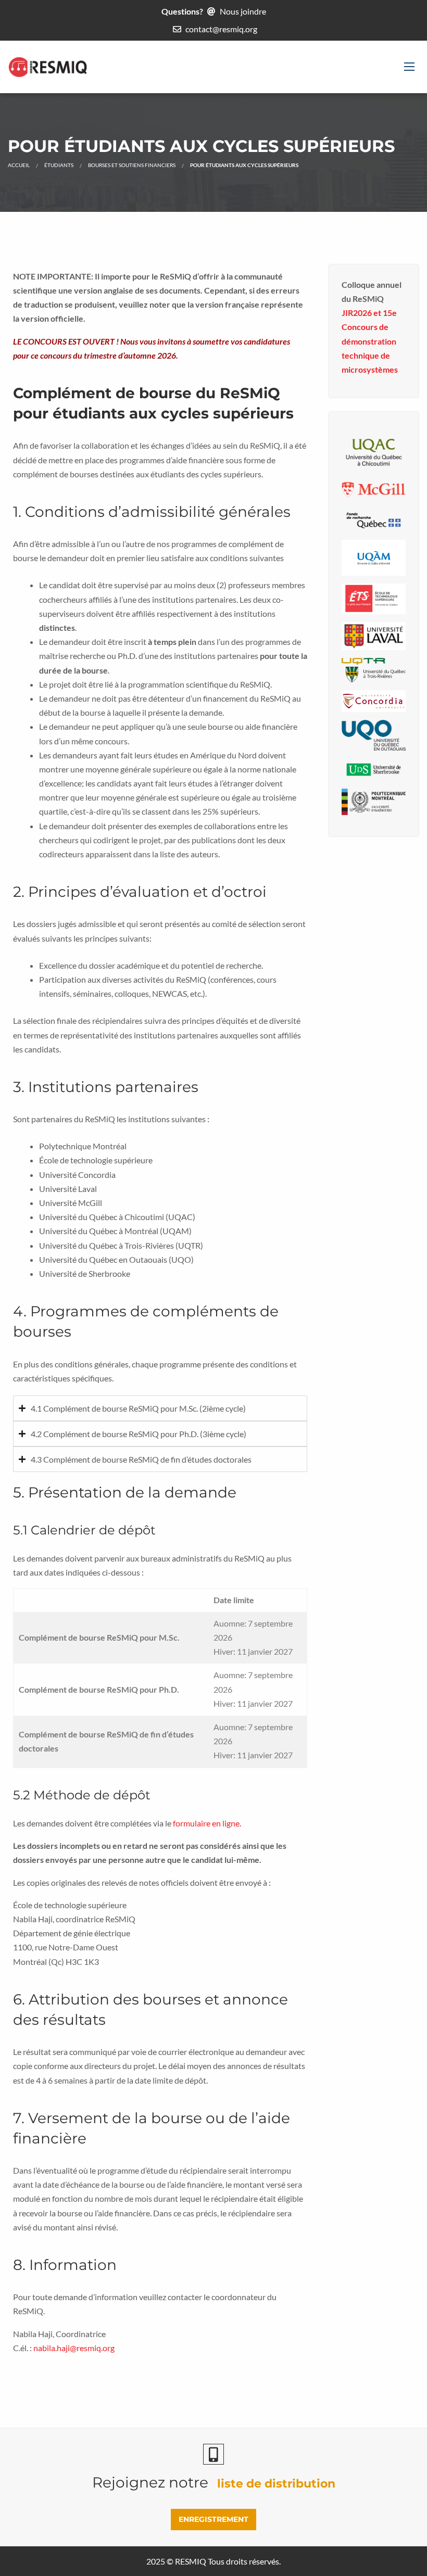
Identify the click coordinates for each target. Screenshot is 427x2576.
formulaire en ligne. (207, 1823)
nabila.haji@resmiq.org (74, 2348)
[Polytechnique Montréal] (374, 800)
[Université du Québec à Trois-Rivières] (374, 669)
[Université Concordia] (374, 700)
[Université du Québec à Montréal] (374, 556)
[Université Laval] (374, 635)
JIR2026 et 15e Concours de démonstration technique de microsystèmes (370, 341)
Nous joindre (243, 11)
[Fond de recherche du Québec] (374, 518)
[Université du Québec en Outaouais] (374, 734)
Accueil (19, 165)
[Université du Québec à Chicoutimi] (374, 451)
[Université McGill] (374, 488)
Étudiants (59, 165)
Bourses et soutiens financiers (132, 165)
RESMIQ (191, 2561)
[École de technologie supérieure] (374, 598)
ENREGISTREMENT (213, 2519)
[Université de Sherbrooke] (374, 769)
